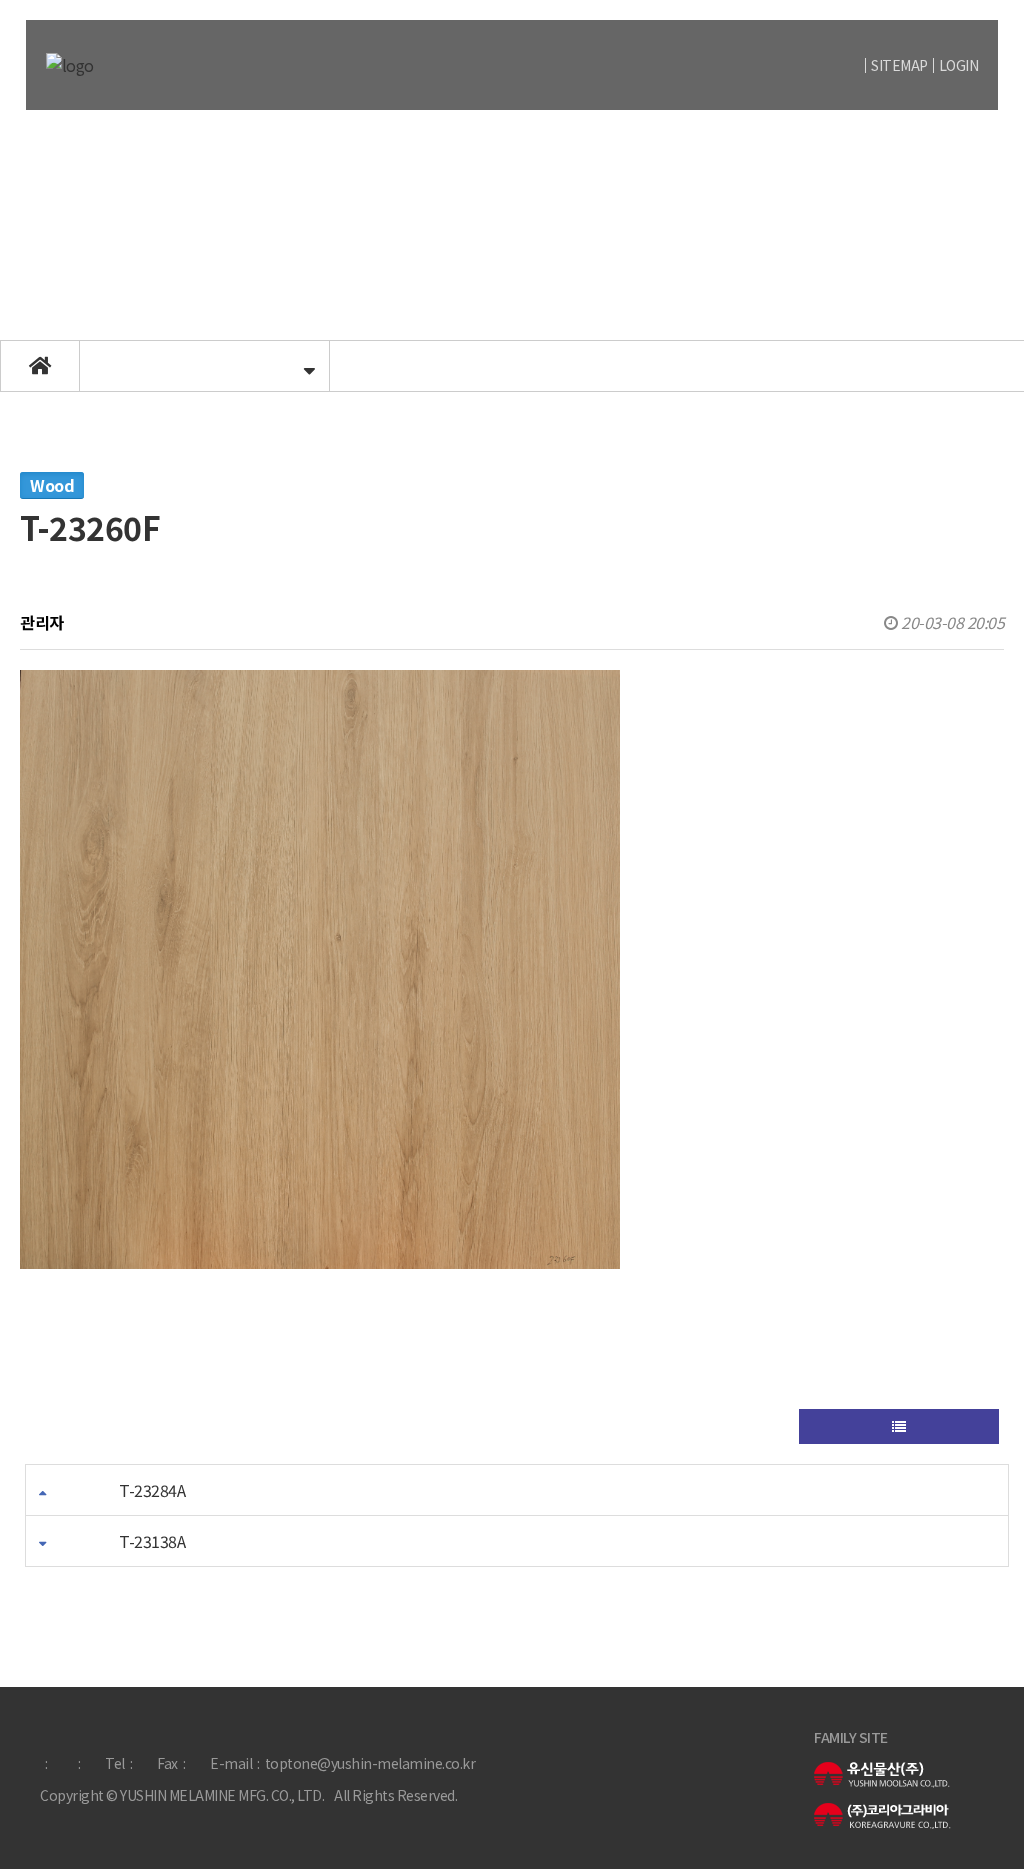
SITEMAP (899, 65)
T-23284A (152, 1490)
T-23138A (152, 1541)
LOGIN (959, 65)
